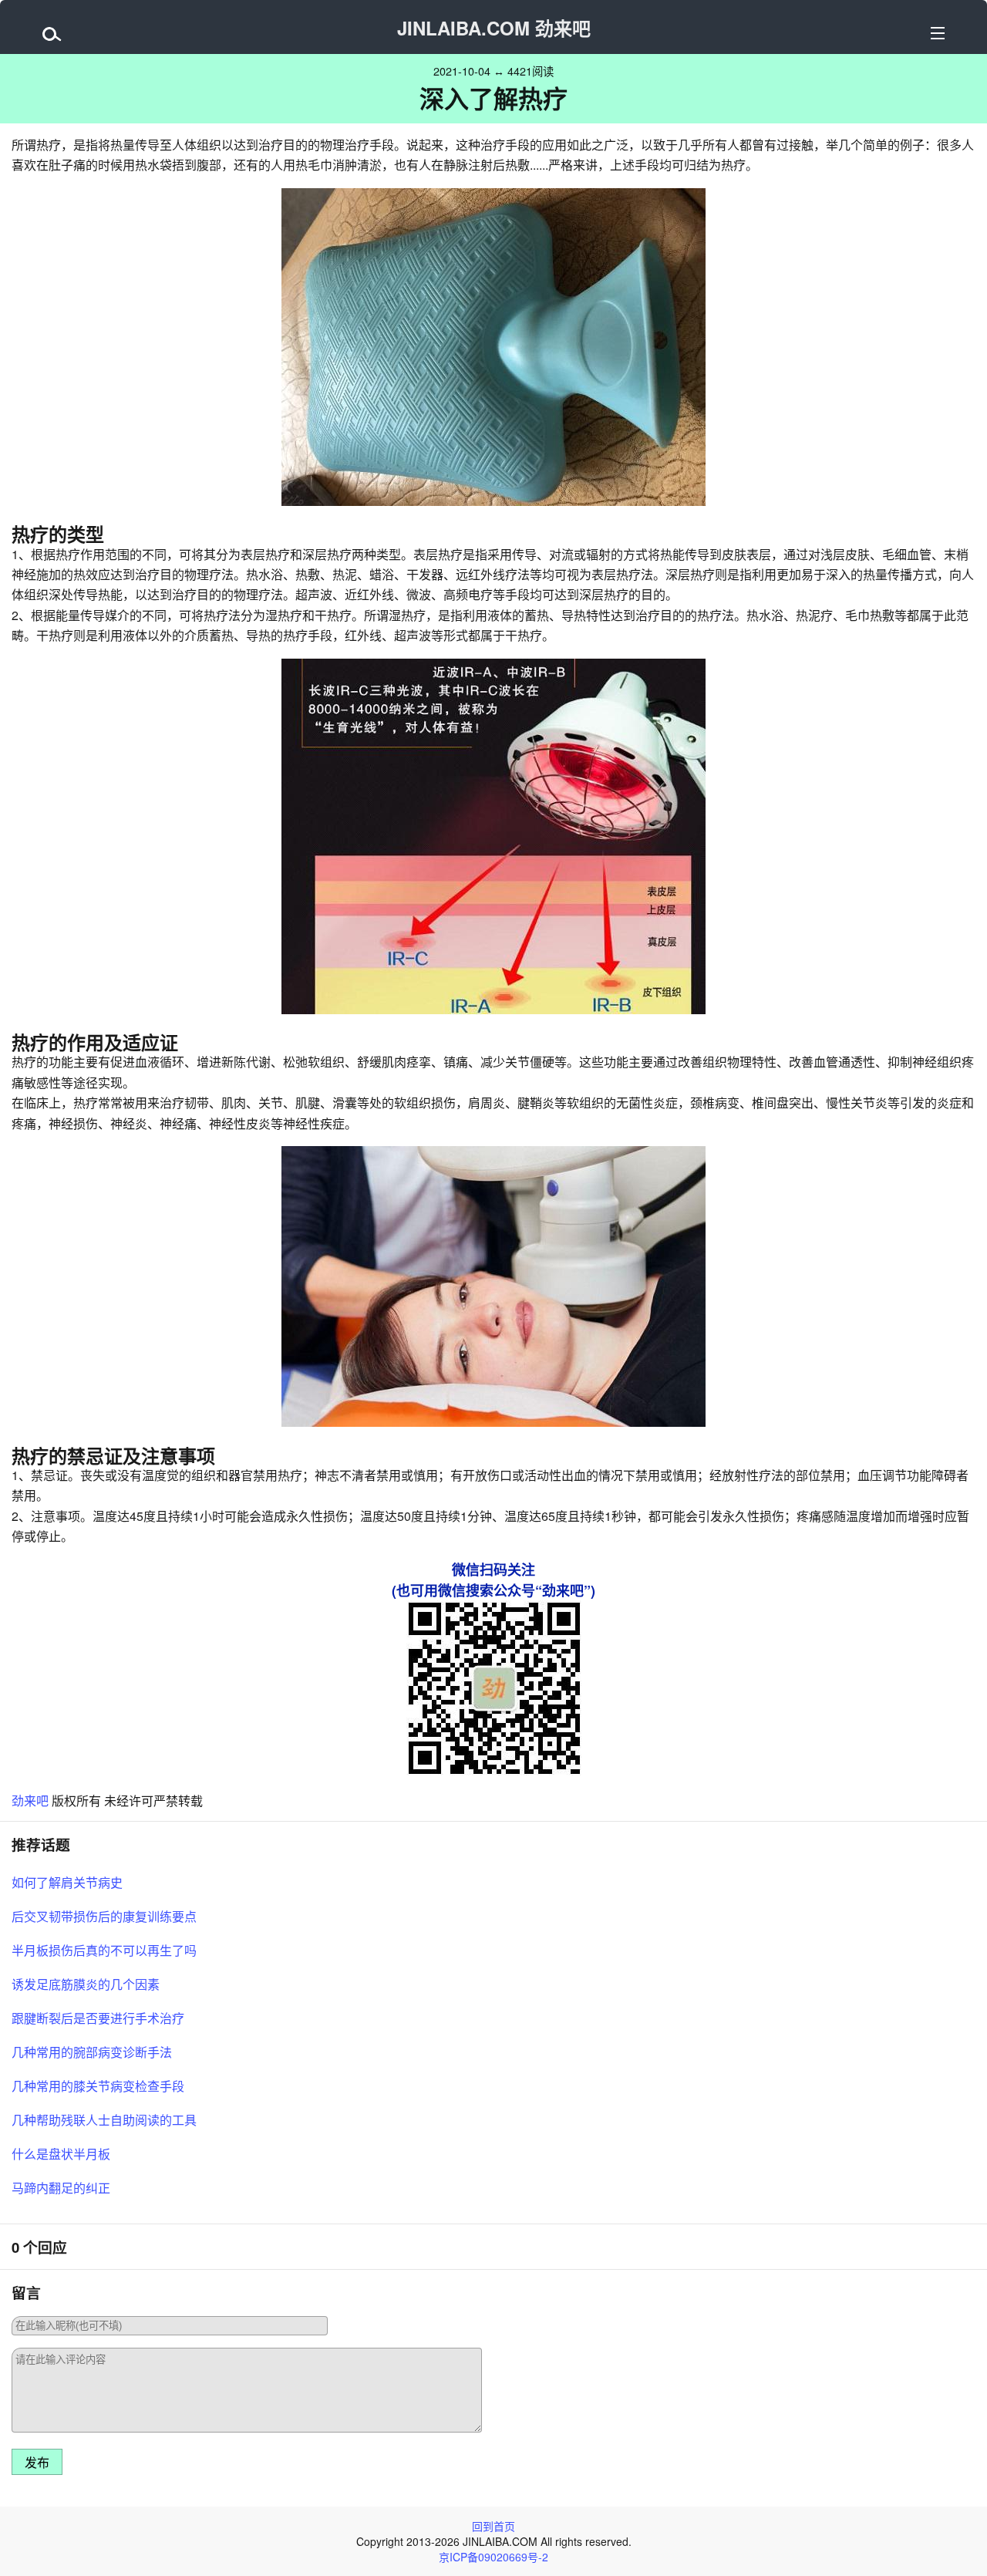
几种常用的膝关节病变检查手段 (98, 2086)
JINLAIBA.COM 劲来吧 (494, 28)
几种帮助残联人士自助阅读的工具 (104, 2120)
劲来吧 (30, 1801)
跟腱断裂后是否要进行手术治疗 (98, 2018)
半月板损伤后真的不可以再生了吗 (104, 1950)
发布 (37, 2463)
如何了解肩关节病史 (67, 1882)
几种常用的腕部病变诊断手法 (92, 2052)
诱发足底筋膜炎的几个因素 (86, 1984)
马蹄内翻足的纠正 (61, 2188)
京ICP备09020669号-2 (493, 2557)
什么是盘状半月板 (61, 2154)
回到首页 (493, 2526)
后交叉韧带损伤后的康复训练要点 (104, 1916)
